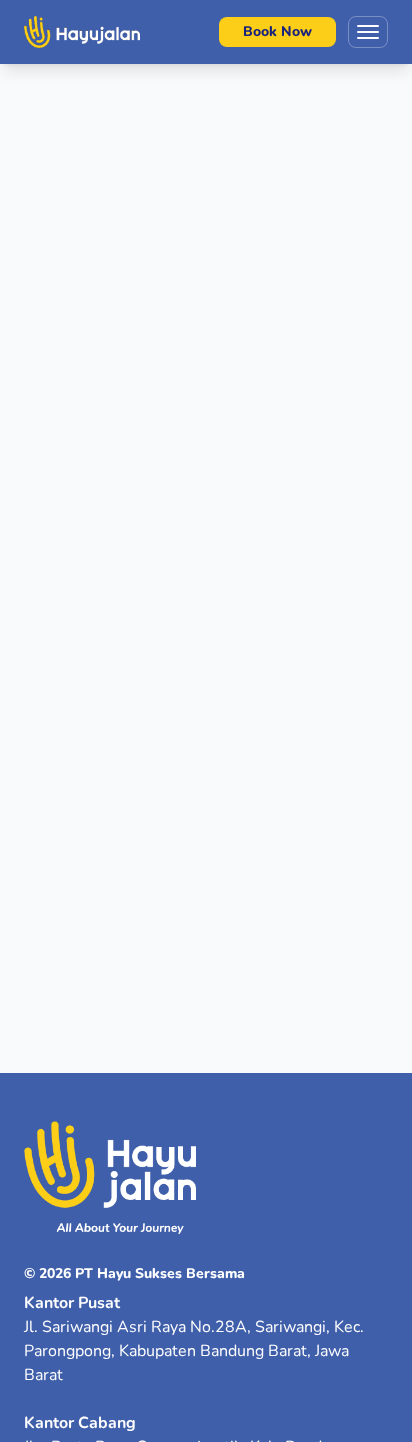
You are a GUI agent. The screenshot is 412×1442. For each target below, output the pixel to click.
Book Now (277, 31)
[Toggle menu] (368, 32)
